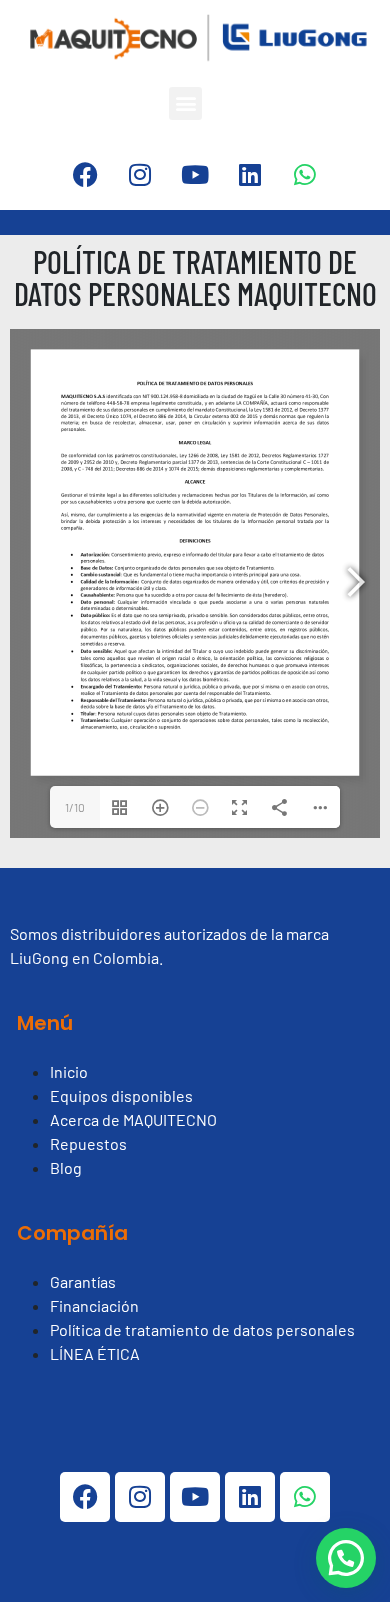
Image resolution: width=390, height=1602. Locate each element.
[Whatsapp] (305, 175)
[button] (185, 103)
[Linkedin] (250, 175)
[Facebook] (85, 175)
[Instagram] (140, 175)
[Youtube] (195, 175)
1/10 (75, 807)
